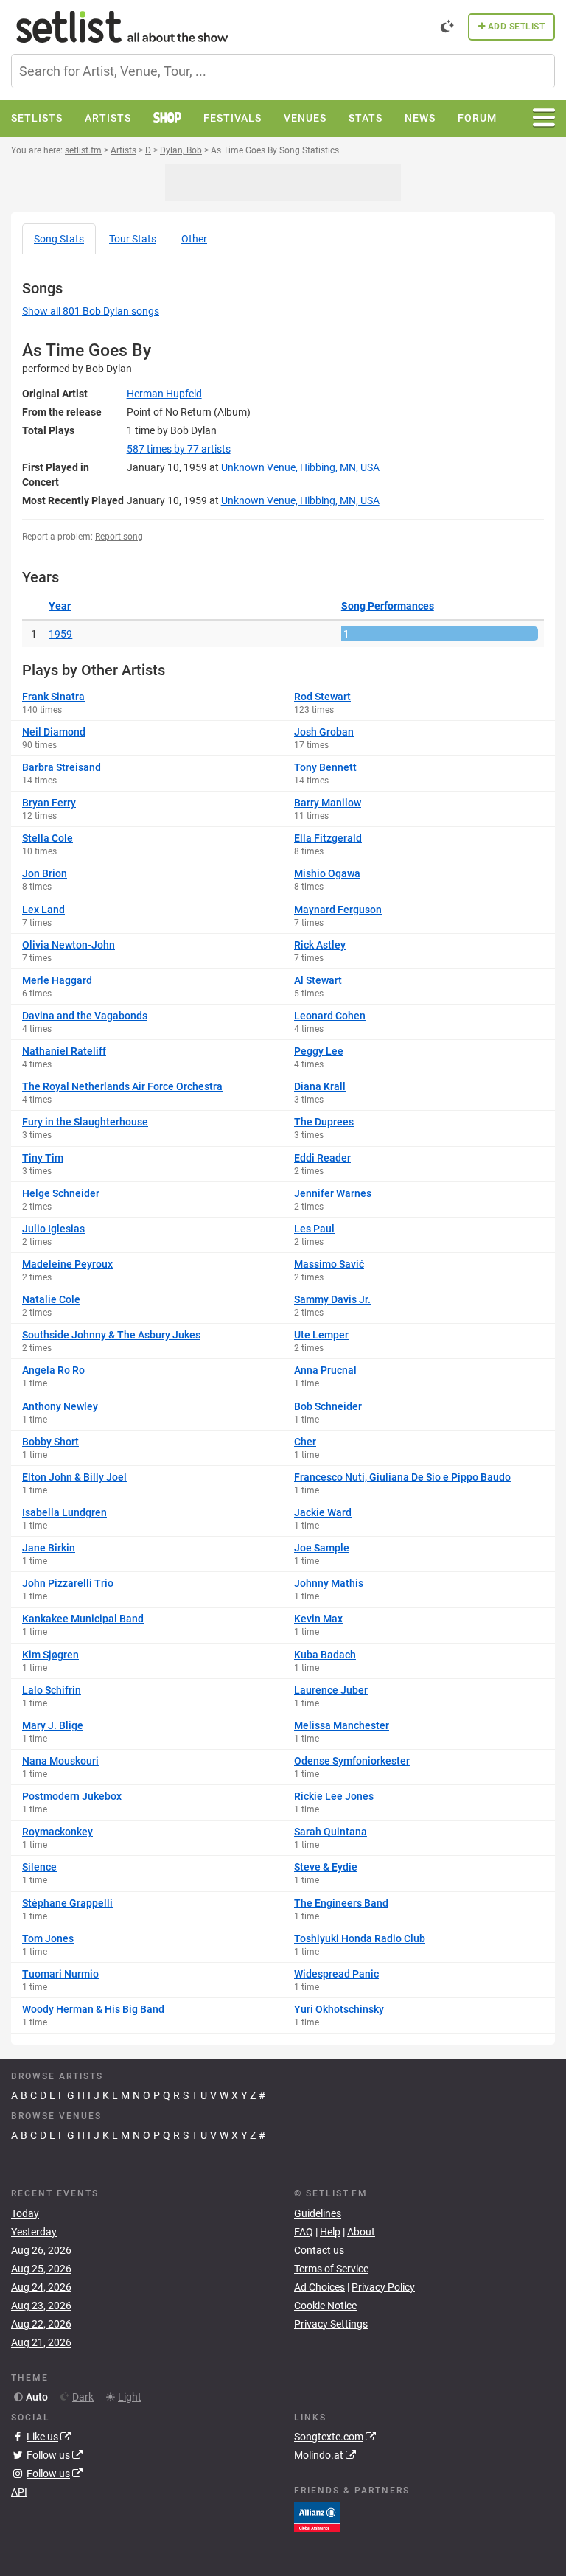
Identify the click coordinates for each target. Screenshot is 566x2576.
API (19, 2492)
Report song (119, 537)
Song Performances (388, 606)
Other (194, 239)
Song (59, 239)
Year (60, 606)
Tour (133, 239)
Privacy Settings (331, 2324)
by (179, 449)
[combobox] (283, 71)
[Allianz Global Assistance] (317, 2516)
